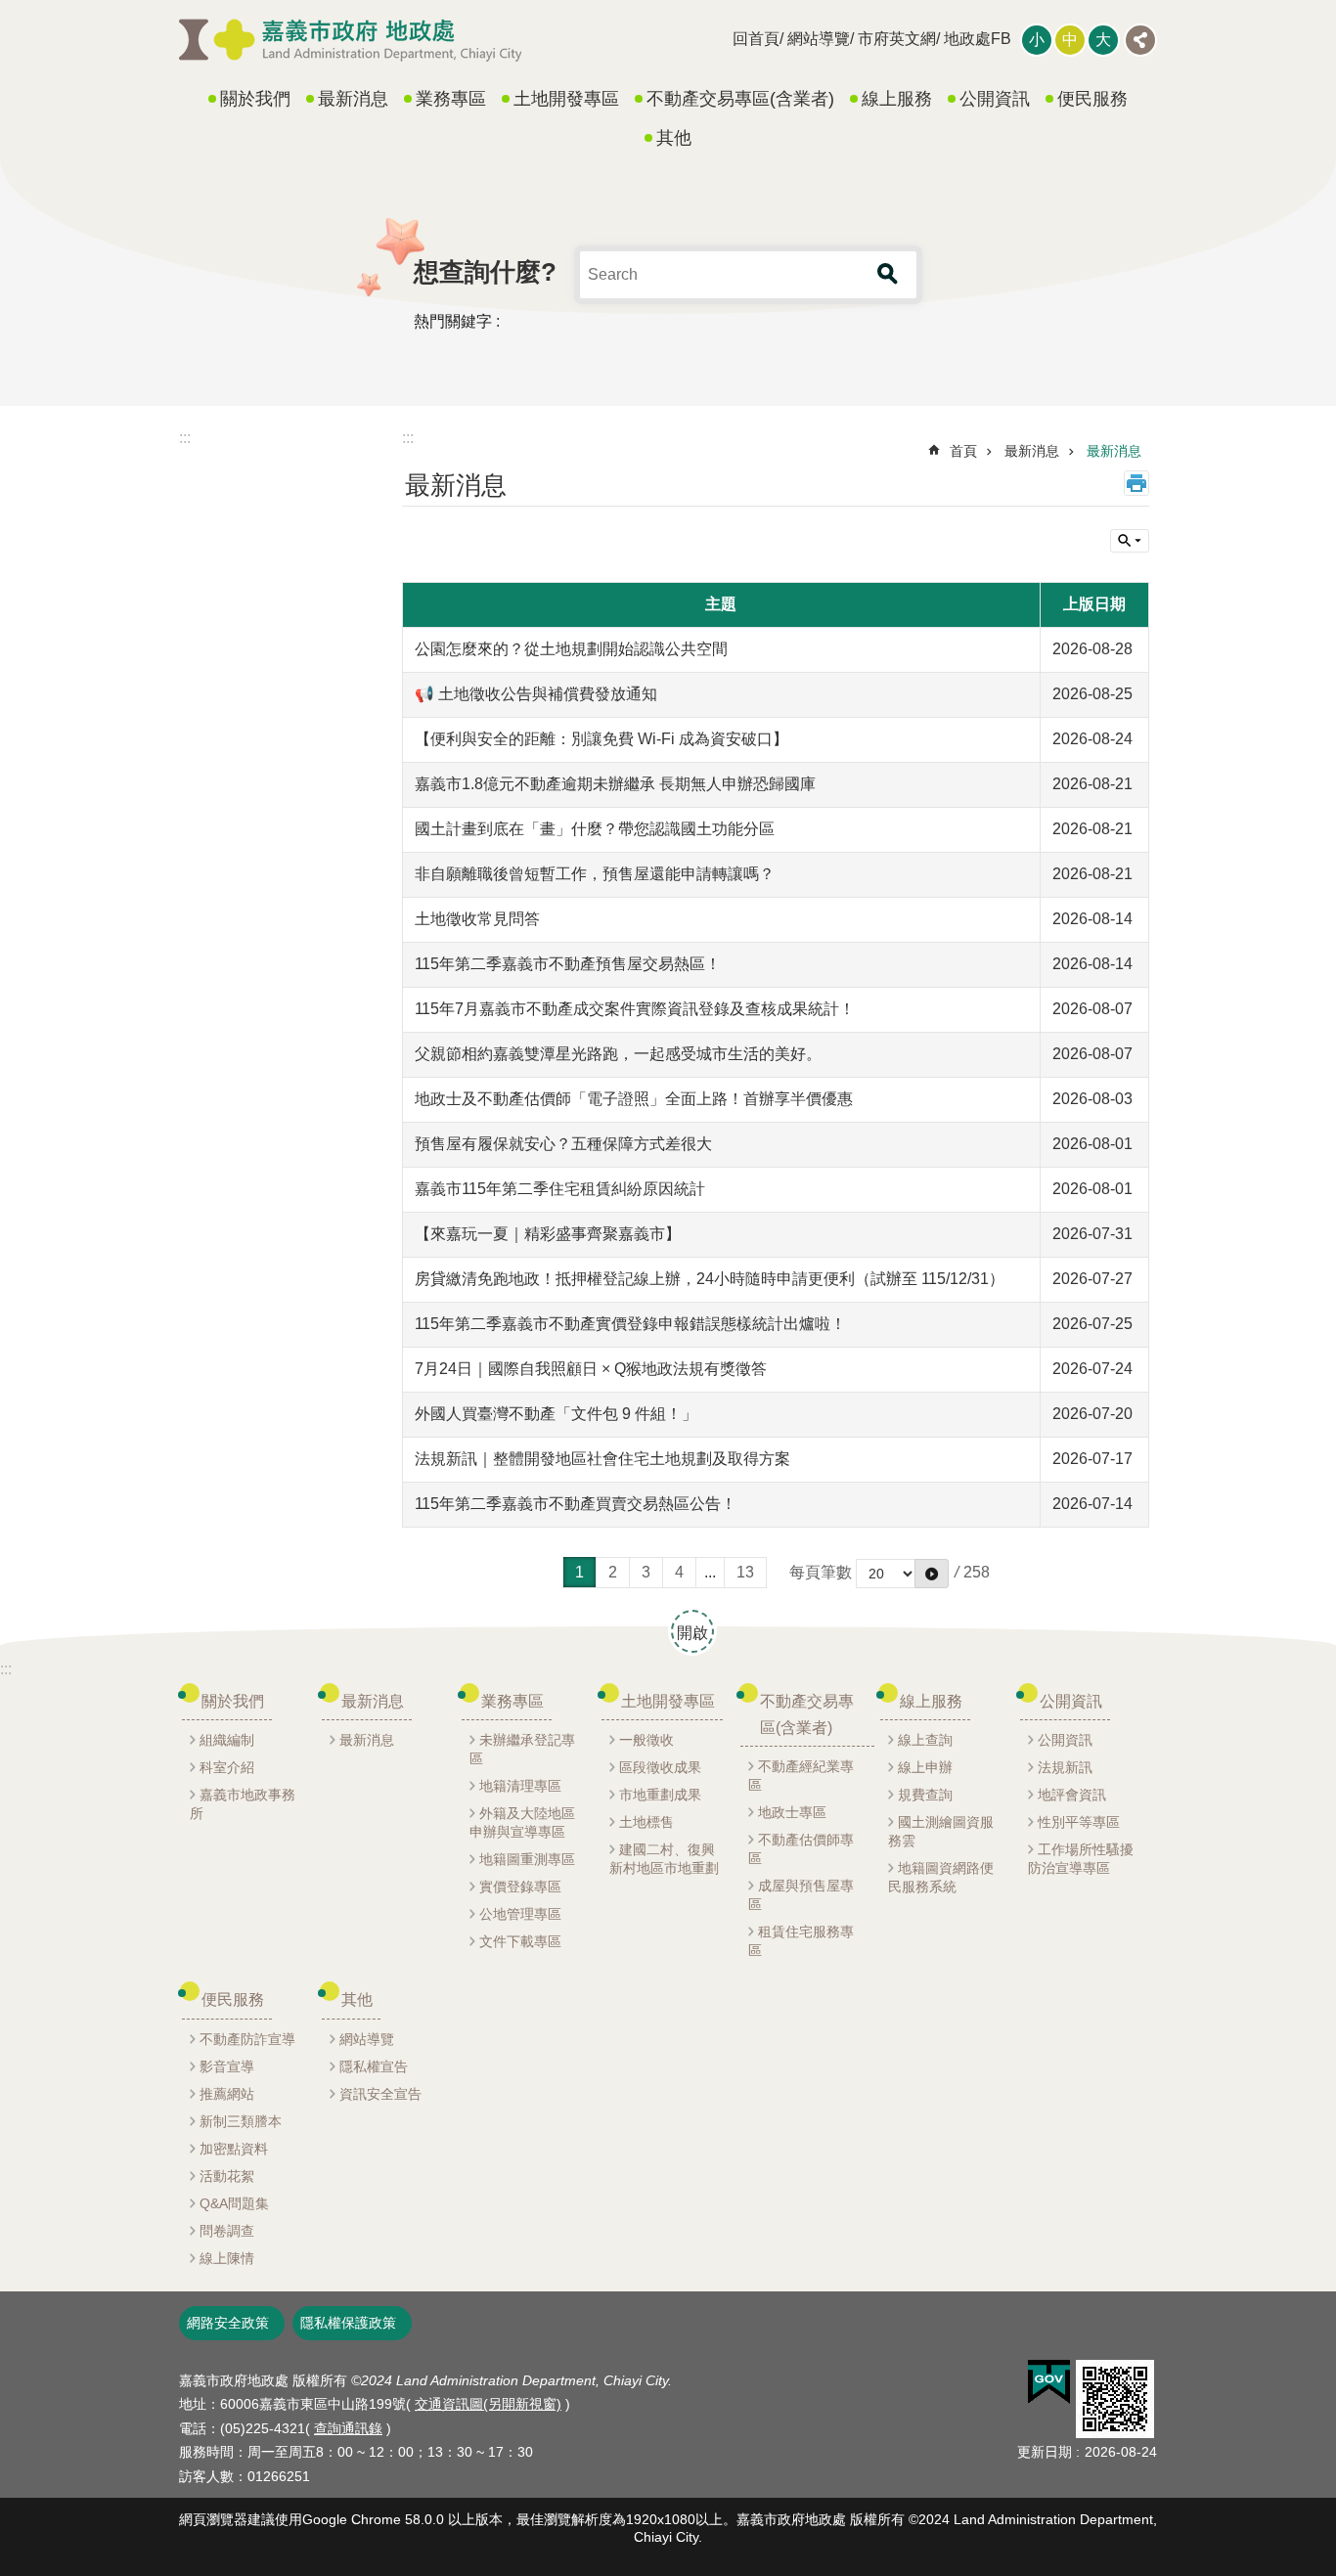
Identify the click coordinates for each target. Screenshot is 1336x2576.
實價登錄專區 (520, 1887)
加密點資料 (234, 2149)
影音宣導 (227, 2066)
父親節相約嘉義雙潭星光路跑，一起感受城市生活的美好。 (618, 1054)
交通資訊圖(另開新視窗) (488, 2404)
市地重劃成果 (660, 1795)
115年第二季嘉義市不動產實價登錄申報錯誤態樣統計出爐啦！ (630, 1324)
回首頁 (756, 39)
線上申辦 (925, 1767)
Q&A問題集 (234, 2203)
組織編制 (227, 1740)
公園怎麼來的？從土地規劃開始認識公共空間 (571, 649)
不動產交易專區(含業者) (740, 99)
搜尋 (888, 275)
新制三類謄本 (241, 2121)
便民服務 (1092, 99)
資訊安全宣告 (380, 2094)
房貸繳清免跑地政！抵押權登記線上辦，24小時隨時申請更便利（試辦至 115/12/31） (710, 1279)
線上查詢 (925, 1740)
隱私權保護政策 (348, 2323)
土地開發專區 (566, 99)
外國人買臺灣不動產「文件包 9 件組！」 (556, 1414)
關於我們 (255, 99)
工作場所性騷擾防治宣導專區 (1081, 1859)
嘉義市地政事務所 (243, 1804)
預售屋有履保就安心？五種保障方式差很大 (563, 1144)
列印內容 (1136, 483)
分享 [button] (1140, 40)
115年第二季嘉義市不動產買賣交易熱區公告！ (576, 1504)
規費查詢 (925, 1795)
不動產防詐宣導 (247, 2039)
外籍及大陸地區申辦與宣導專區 (522, 1822)
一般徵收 (646, 1740)
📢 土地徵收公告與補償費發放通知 (536, 694)
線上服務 (897, 99)
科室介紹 (227, 1767)
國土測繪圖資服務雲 (941, 1831)
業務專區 (451, 99)
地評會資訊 (1072, 1795)
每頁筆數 (821, 1572)
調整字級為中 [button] (1070, 40)
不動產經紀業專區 (801, 1776)
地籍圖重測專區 (527, 1859)
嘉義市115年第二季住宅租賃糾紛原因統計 (560, 1189)
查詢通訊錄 (348, 2428)
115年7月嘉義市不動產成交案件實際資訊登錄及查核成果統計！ (635, 1009)
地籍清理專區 (520, 1786)
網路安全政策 (228, 2323)
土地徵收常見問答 (477, 919)
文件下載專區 (520, 1941)
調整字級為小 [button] (1037, 40)
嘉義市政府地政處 (350, 40)
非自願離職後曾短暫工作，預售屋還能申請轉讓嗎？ (595, 874)
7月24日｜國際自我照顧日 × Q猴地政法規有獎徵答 (591, 1369)
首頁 (963, 451)
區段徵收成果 (660, 1767)
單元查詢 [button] (1130, 541)
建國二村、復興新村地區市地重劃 (664, 1859)
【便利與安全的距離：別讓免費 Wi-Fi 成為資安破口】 (601, 739)
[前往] (932, 1574)
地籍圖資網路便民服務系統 (941, 1877)
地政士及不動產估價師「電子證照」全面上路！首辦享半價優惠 (634, 1099)
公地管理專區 (520, 1914)
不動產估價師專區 (801, 1849)
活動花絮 (227, 2176)
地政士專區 (792, 1812)
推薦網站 (227, 2094)
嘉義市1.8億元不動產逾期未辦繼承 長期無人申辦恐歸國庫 (615, 784)
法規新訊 (1065, 1767)
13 (745, 1572)
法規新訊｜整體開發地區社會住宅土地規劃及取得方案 (602, 1459)
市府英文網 (897, 39)
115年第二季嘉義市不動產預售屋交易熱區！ (568, 964)
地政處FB (978, 39)
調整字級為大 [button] (1103, 40)
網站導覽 (819, 39)
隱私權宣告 (374, 2066)
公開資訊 (995, 99)
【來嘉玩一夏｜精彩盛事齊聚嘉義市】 (548, 1234)
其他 (674, 138)
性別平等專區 (1079, 1822)
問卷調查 (227, 2231)
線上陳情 (227, 2258)
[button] (1049, 2382)
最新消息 (353, 99)
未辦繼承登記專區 (522, 1749)
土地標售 (646, 1822)
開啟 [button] (692, 1633)
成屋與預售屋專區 (801, 1895)
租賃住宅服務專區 (801, 1941)
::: (185, 438)
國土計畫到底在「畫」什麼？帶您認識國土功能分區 (595, 829)
